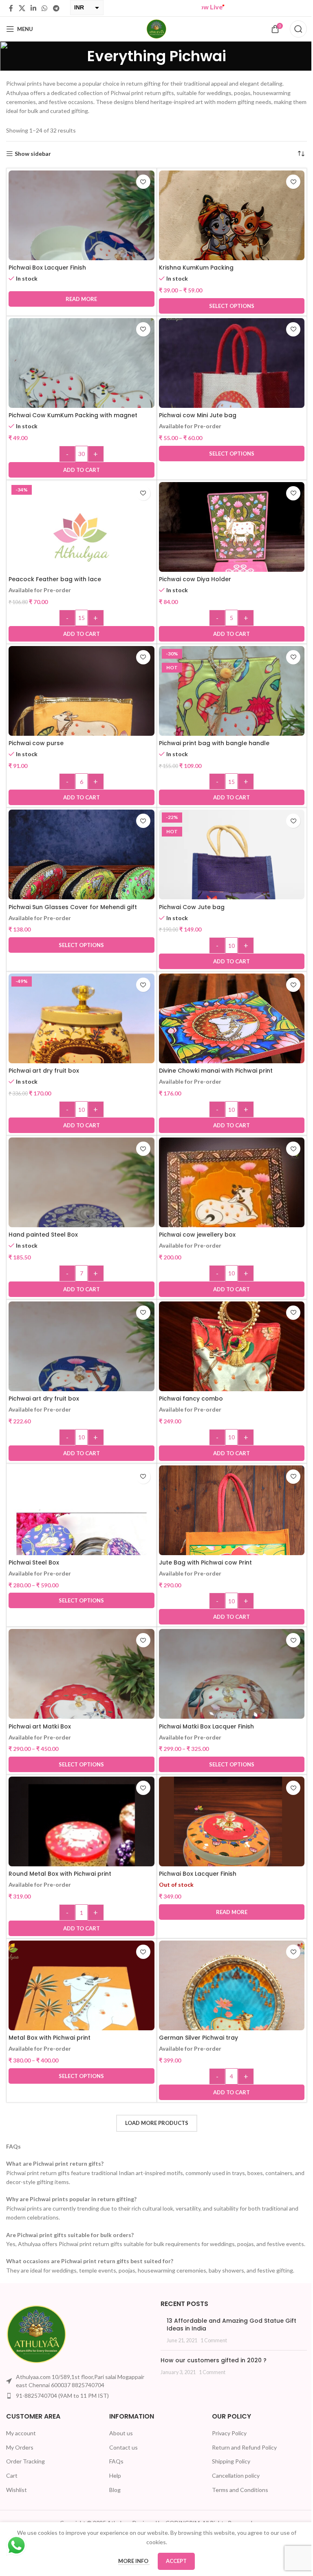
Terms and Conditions (236, 2499)
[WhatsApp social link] (45, 8)
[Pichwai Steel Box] (80, 1537)
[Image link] (37, 2343)
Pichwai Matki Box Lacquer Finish (203, 1726)
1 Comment (211, 2349)
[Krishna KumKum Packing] (227, 242)
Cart (12, 2484)
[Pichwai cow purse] (80, 717)
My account (21, 2442)
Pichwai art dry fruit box (44, 1071)
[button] (80, 470)
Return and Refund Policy (240, 2456)
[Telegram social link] (56, 8)
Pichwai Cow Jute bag (188, 907)
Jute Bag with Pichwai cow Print (202, 1562)
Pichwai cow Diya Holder (192, 579)
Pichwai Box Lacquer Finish (47, 268)
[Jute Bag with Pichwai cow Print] (227, 1536)
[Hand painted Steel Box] (80, 1209)
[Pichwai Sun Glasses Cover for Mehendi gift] (80, 880)
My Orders (20, 2456)
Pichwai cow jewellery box (194, 1235)
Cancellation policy (232, 2484)
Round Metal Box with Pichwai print (60, 1874)
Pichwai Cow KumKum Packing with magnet (73, 415)
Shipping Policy (227, 2471)
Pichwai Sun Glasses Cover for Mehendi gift (73, 907)
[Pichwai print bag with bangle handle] (227, 717)
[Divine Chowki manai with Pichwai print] (227, 1044)
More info (131, 2561)
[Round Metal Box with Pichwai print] (80, 1848)
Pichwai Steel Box (34, 1562)
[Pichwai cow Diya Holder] (227, 553)
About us (119, 2442)
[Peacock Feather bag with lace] (80, 568)
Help (113, 2484)
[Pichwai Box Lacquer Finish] (80, 242)
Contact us (121, 2456)
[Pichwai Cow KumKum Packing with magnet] (80, 389)
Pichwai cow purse (36, 743)
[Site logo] (154, 28)
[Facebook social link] (11, 8)
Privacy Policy (225, 2442)
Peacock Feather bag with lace (55, 579)
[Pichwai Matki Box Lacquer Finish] (227, 1700)
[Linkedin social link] (33, 8)
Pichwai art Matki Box (40, 1726)
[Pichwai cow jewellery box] (227, 1209)
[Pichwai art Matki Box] (80, 1700)
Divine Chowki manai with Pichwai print (213, 1071)
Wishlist (17, 2499)
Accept (173, 2561)
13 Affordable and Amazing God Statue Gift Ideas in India (229, 2334)
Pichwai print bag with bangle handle (211, 743)
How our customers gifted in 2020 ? (211, 2370)
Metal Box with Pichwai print (50, 2038)
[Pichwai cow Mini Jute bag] (227, 389)
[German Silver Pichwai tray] (227, 2012)
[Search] (292, 29)
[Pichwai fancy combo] (227, 1373)
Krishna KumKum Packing (193, 268)
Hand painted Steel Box (43, 1235)
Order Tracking (25, 2471)
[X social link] (22, 8)
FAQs (114, 2471)
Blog (113, 2499)
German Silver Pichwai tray (195, 2038)
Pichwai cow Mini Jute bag (194, 415)
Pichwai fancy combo (188, 1399)
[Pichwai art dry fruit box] (80, 1045)
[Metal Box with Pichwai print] (80, 2012)
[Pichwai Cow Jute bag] (227, 881)
